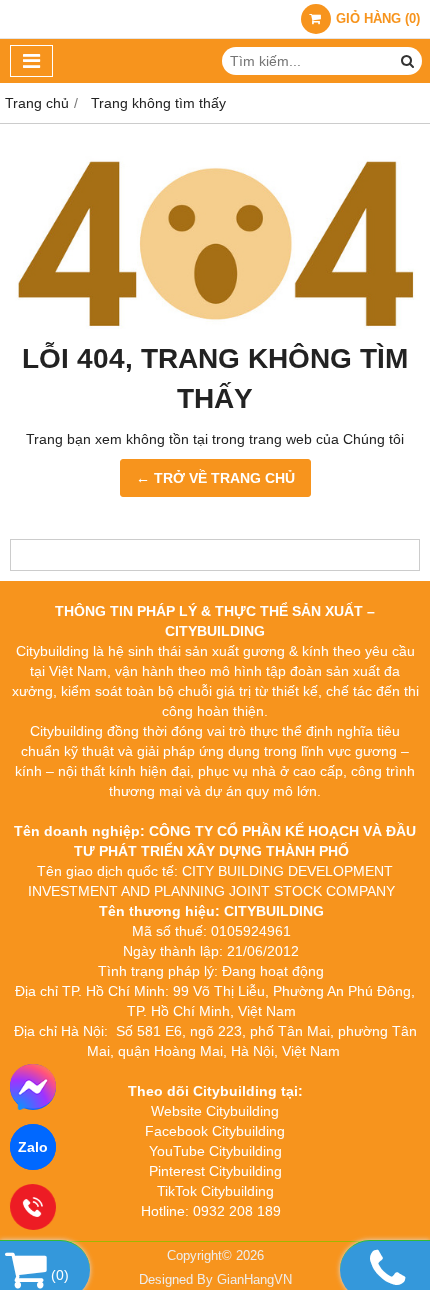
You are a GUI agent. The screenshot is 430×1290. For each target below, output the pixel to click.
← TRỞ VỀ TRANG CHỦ (215, 478)
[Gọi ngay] (33, 1207)
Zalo (33, 1147)
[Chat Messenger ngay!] (33, 1087)
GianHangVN (254, 1280)
